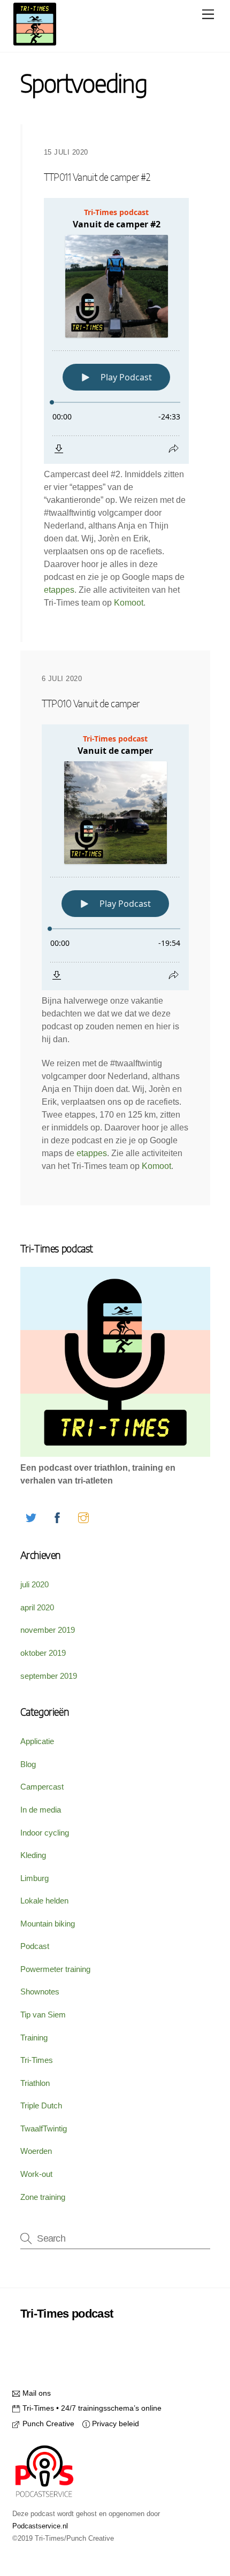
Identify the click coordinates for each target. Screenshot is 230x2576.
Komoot (129, 603)
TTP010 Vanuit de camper (91, 704)
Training (34, 2038)
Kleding (33, 1855)
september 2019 (49, 1676)
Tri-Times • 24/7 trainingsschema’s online (91, 2408)
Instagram (60, 2340)
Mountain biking (48, 1924)
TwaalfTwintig (44, 2128)
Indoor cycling (45, 1833)
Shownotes (40, 1992)
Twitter (121, 2319)
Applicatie (37, 1741)
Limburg (34, 1878)
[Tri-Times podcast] (35, 41)
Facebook (177, 2319)
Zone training (43, 2197)
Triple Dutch (41, 2105)
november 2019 (48, 1630)
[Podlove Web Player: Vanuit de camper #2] (116, 331)
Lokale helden (44, 1901)
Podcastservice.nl (40, 2526)
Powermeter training (55, 1969)
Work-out (36, 2174)
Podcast (35, 1946)
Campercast (42, 1787)
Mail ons (35, 2393)
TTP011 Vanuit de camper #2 (97, 178)
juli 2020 (34, 1584)
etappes (59, 590)
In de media (41, 1810)
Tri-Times (37, 2060)
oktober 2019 (43, 1653)
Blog (28, 1764)
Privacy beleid (114, 2424)
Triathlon (35, 2083)
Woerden (36, 2151)
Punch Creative (47, 2424)
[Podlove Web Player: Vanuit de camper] (115, 857)
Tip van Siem (43, 2015)
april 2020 (37, 1607)
